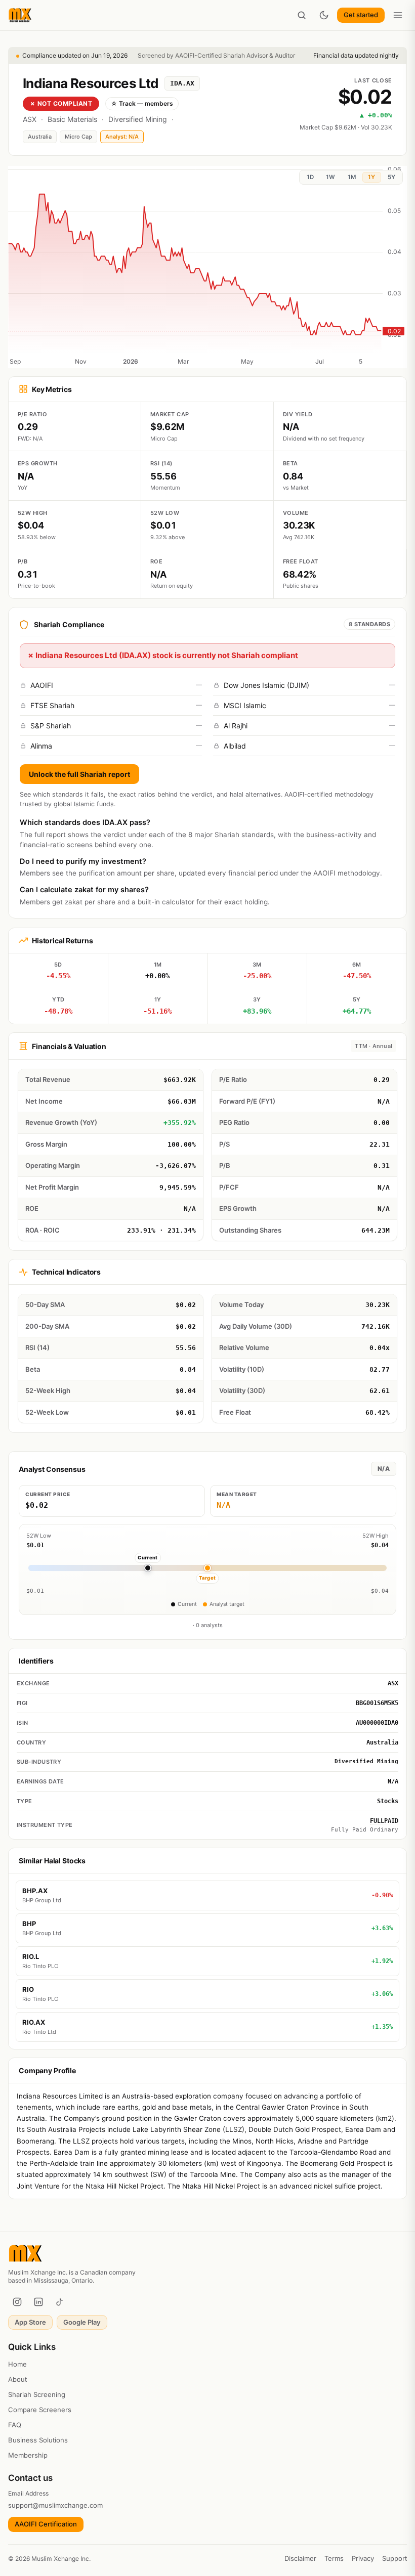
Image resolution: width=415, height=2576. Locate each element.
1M (352, 177)
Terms (334, 2558)
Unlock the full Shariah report (79, 774)
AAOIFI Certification (46, 2524)
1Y (371, 177)
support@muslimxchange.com (55, 2505)
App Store (30, 2322)
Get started (361, 15)
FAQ (15, 2425)
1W (330, 177)
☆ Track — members (142, 103)
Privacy (363, 2558)
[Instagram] (17, 2302)
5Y (391, 177)
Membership (28, 2455)
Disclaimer (300, 2558)
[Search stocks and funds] (302, 15)
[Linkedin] (38, 2302)
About (17, 2379)
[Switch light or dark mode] (324, 15)
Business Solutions (38, 2440)
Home (17, 2364)
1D (310, 177)
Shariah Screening (37, 2394)
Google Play (82, 2322)
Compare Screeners (40, 2410)
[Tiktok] (60, 2302)
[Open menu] (398, 15)
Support (395, 2558)
